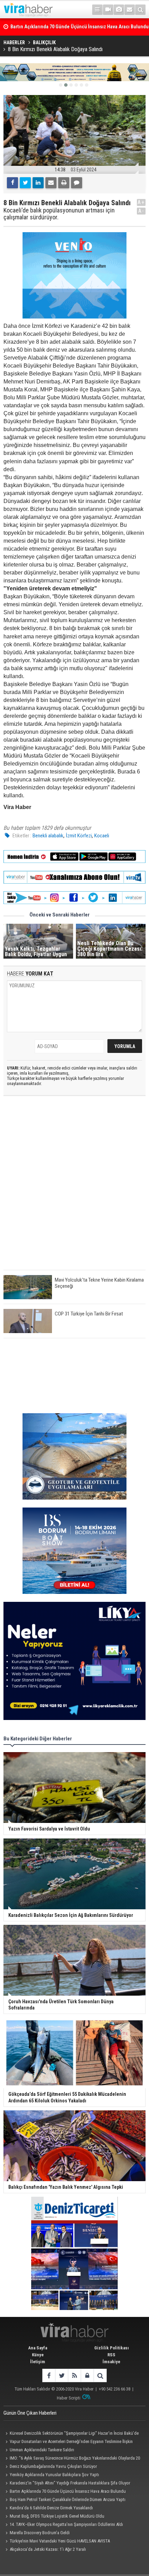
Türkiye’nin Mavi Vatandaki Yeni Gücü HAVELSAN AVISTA (60, 2541)
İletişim (38, 2362)
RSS (111, 2355)
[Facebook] (12, 183)
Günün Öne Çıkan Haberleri (30, 2413)
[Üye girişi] (87, 2375)
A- (141, 211)
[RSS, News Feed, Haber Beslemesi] (74, 2375)
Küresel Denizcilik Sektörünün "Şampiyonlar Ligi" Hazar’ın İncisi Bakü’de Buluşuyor (71, 2434)
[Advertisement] (74, 1189)
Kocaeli (102, 836)
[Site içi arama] (140, 10)
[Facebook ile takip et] (49, 2375)
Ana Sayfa (38, 2348)
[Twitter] (25, 183)
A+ (141, 202)
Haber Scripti (69, 2398)
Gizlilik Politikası (112, 2348)
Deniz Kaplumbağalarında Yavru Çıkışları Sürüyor (53, 2466)
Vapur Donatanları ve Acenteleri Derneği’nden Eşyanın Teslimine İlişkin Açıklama (68, 2442)
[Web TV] (108, 10)
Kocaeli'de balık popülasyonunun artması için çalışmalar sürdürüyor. (59, 214)
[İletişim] (130, 10)
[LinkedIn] (38, 183)
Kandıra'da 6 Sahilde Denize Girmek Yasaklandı (51, 2508)
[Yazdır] (64, 183)
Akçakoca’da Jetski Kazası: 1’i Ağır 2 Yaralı (48, 2549)
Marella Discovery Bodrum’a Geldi (40, 2533)
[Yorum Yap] (77, 183)
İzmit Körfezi (79, 836)
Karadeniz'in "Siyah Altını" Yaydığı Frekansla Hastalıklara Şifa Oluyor (70, 2483)
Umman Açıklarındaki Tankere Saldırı (42, 2450)
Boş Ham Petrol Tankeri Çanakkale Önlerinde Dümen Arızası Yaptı (68, 2499)
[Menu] (97, 10)
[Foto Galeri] (119, 10)
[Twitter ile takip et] (62, 2375)
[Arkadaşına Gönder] (51, 183)
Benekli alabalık (48, 836)
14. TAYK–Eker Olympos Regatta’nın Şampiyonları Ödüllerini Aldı (66, 2524)
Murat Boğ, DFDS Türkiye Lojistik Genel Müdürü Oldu (57, 2516)
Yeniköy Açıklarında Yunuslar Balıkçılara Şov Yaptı (54, 2475)
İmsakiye (111, 2362)
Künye (38, 2355)
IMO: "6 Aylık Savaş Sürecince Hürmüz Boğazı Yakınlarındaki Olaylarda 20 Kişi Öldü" (72, 2459)
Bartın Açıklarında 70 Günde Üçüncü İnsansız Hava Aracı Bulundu (68, 2491)
